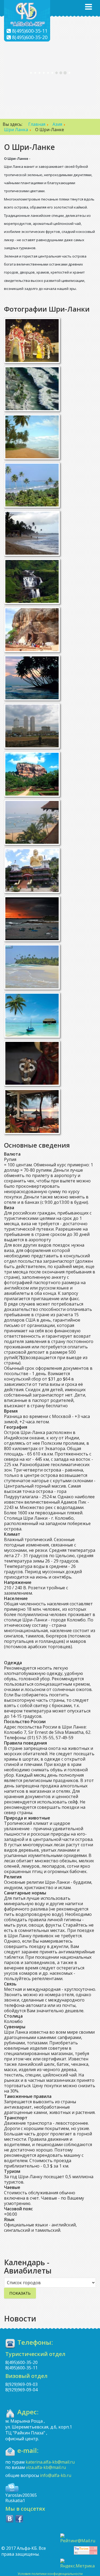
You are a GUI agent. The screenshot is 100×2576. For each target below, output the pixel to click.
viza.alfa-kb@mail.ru (46, 2467)
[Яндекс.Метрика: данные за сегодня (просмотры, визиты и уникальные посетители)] (79, 2564)
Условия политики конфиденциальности (50, 2574)
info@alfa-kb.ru (56, 2475)
